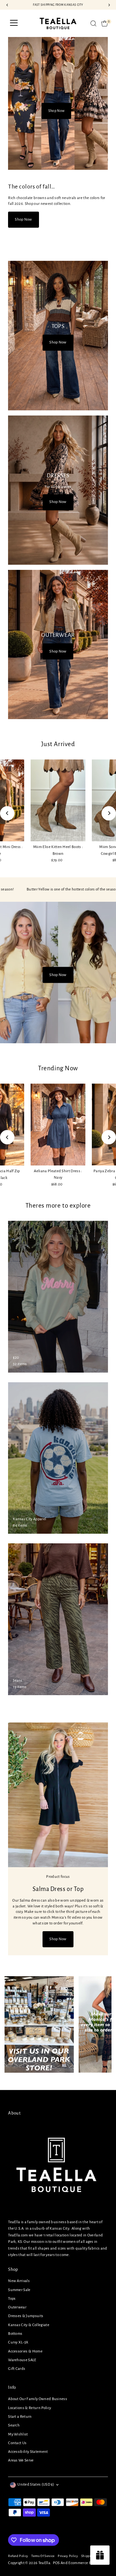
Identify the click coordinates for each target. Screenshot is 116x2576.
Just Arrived (58, 744)
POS (56, 2563)
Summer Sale (19, 2290)
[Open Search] (93, 23)
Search (14, 2425)
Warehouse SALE (22, 2360)
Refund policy (18, 2556)
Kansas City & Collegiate (29, 2325)
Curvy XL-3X (18, 2342)
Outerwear (17, 2307)
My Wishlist (18, 2434)
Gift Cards (17, 2369)
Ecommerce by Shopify (87, 2563)
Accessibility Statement (28, 2452)
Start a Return (20, 2417)
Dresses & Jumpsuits (26, 2316)
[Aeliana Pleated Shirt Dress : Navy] (58, 1124)
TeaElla (44, 2563)
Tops (12, 2299)
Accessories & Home (25, 2351)
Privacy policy (68, 2556)
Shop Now (56, 111)
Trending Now (58, 1068)
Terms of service (43, 2556)
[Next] (109, 813)
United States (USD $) (36, 2485)
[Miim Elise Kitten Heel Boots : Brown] (58, 800)
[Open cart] (105, 23)
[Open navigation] (14, 23)
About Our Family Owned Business (38, 2399)
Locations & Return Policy (29, 2408)
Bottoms (15, 2334)
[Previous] (7, 813)
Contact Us (17, 2443)
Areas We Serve (21, 2460)
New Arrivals (19, 2281)
